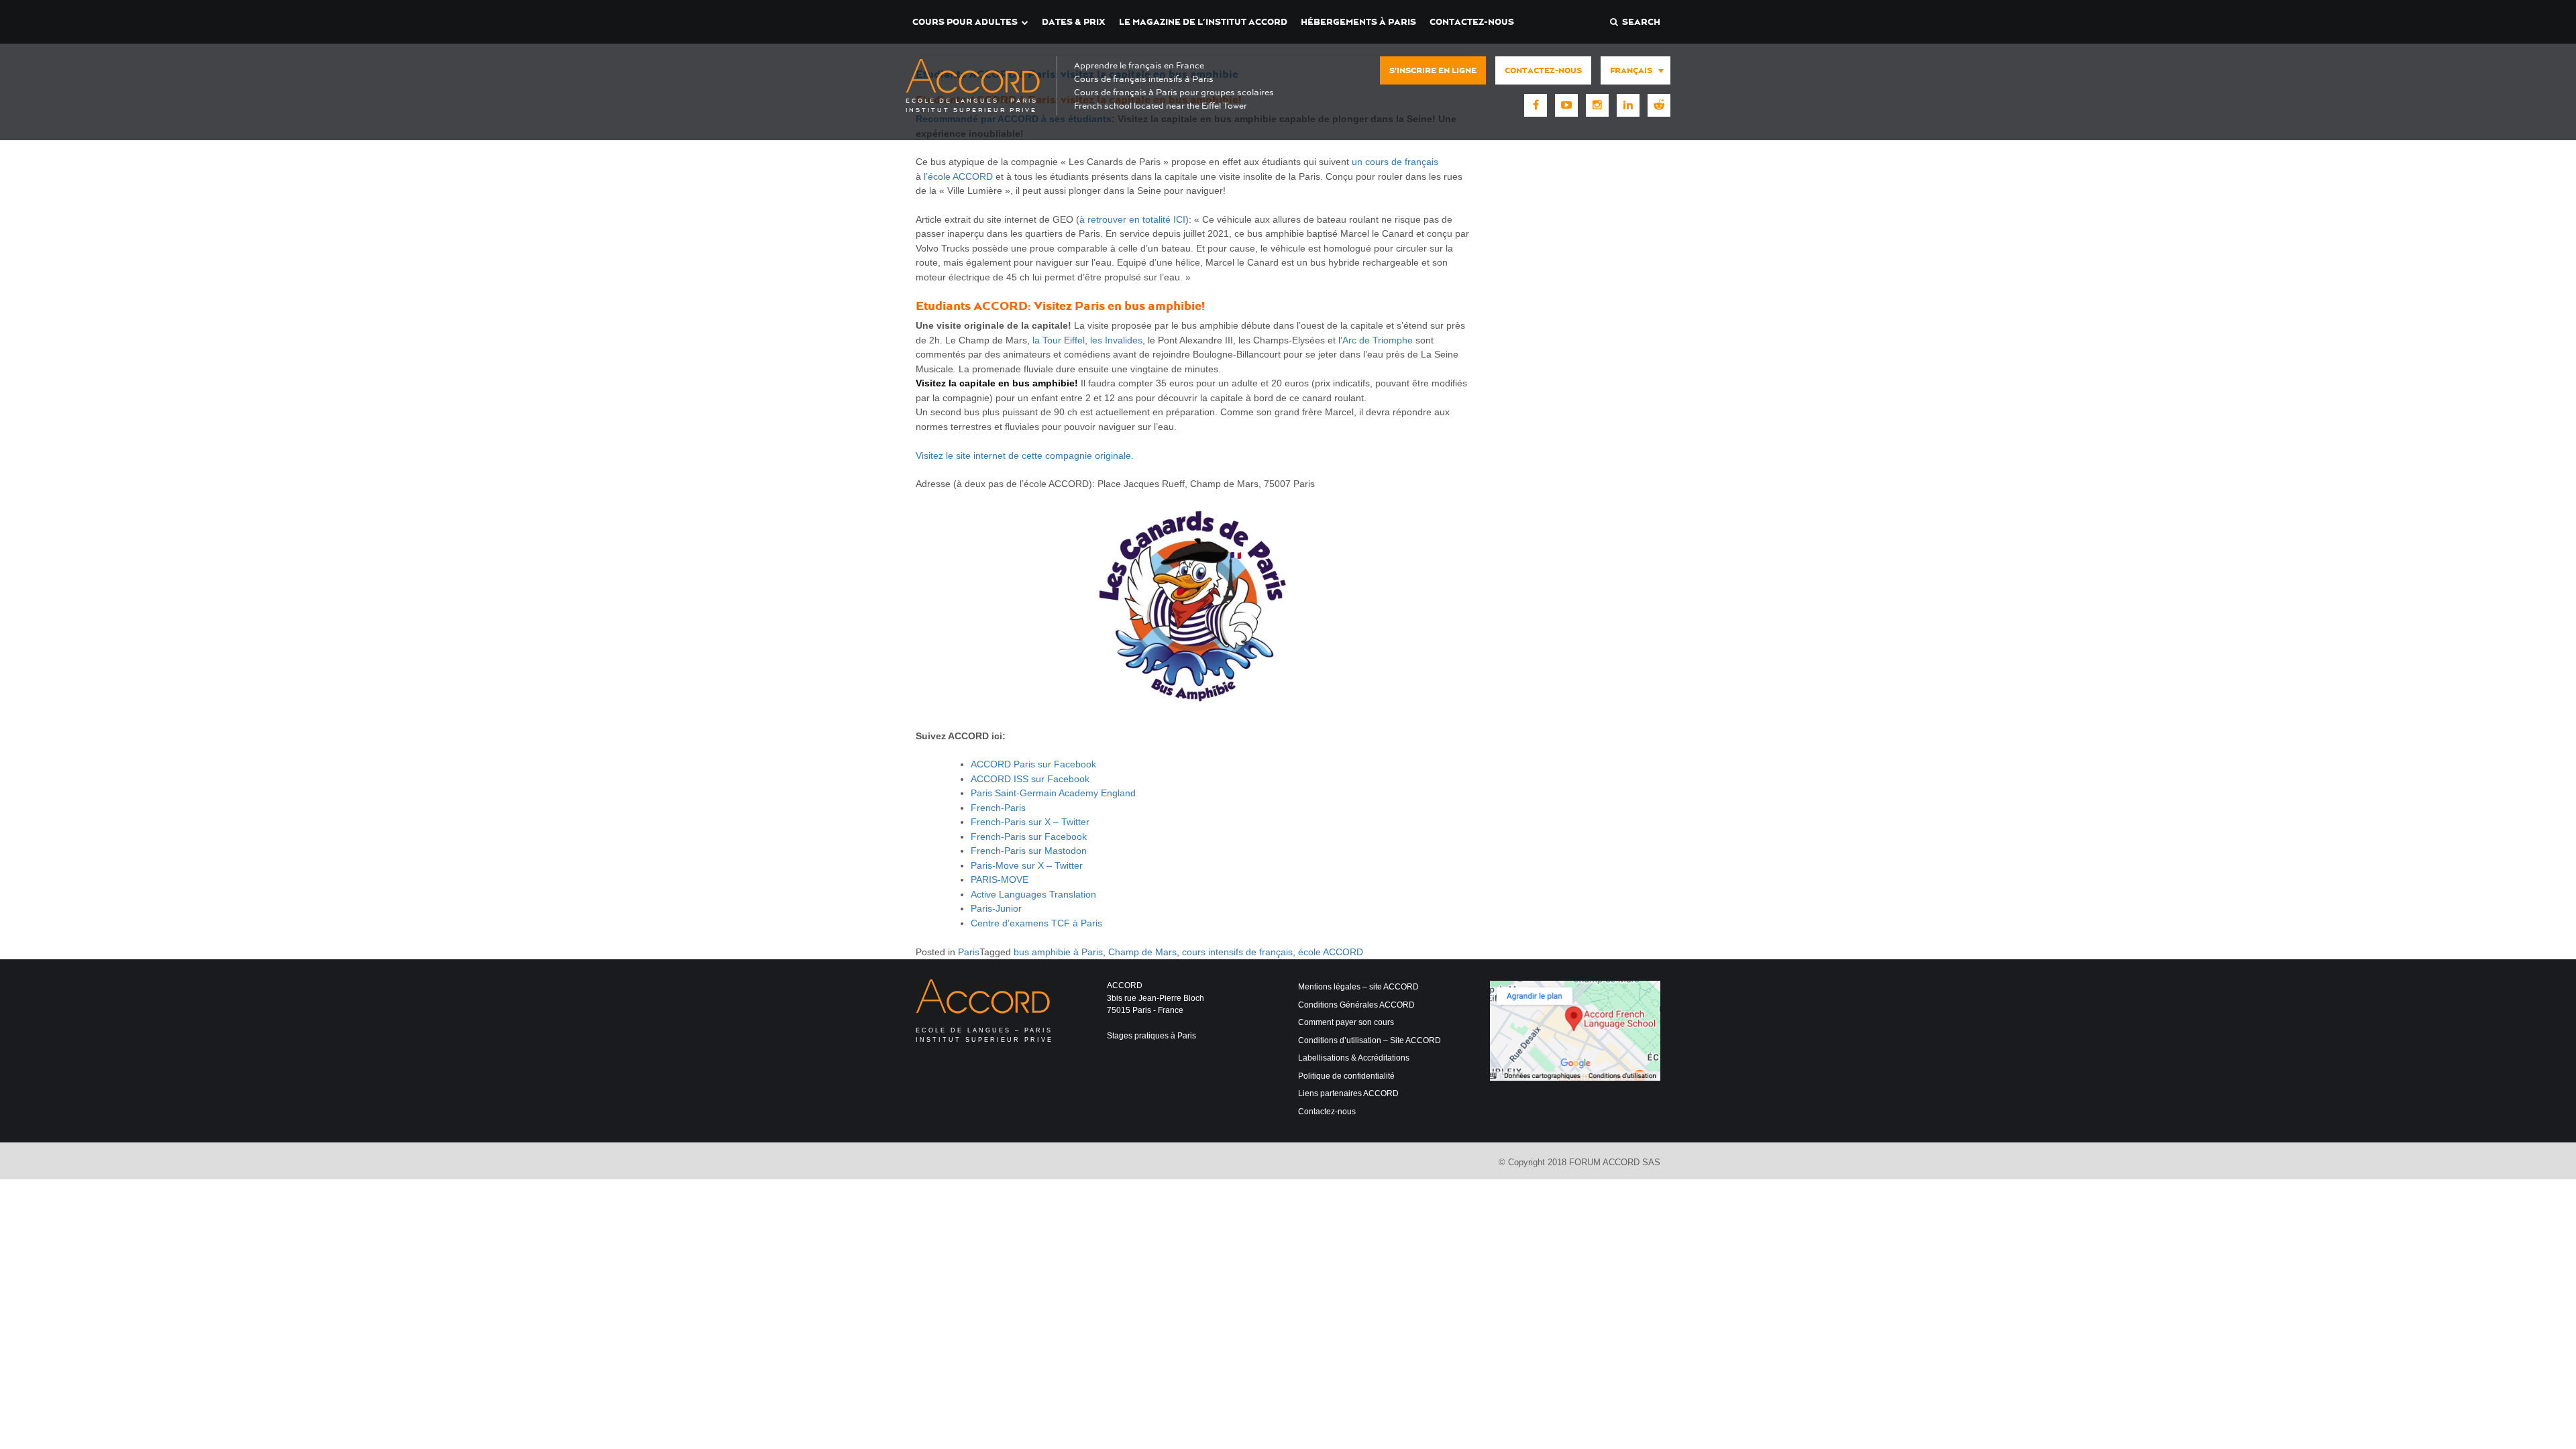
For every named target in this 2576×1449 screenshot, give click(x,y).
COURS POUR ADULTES (965, 22)
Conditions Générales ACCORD (1356, 1005)
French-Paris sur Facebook (1029, 837)
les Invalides (1116, 340)
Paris (969, 952)
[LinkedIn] (1628, 105)
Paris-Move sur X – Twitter (1027, 865)
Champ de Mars (1142, 952)
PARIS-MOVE (1000, 879)
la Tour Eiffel (1059, 340)
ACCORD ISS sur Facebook (1030, 779)
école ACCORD (1331, 952)
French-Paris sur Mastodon (1029, 851)
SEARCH (1639, 22)
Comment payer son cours (1346, 1022)
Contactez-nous (1472, 22)
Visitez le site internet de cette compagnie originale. (1025, 455)
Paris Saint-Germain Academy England (1053, 793)
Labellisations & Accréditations (1354, 1058)
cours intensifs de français (1237, 952)
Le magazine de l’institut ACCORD (1203, 22)
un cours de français (1395, 162)
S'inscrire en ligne (1433, 70)
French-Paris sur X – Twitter (1030, 822)
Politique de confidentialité (1346, 1076)
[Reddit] (1659, 105)
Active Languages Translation (1033, 894)
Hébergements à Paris (1358, 22)
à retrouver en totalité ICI (1132, 219)
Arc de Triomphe (1378, 340)
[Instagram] (1597, 105)
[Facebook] (1536, 105)
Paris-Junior (996, 908)
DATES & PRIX (1074, 22)
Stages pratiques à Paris (1151, 1036)
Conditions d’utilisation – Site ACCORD (1370, 1040)
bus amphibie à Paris (1058, 952)
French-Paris (998, 808)
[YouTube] (1566, 105)
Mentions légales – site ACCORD (1358, 987)
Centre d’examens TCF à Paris (1036, 923)
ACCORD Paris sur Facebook (1033, 764)
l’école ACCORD (958, 176)
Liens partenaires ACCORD (1348, 1093)
